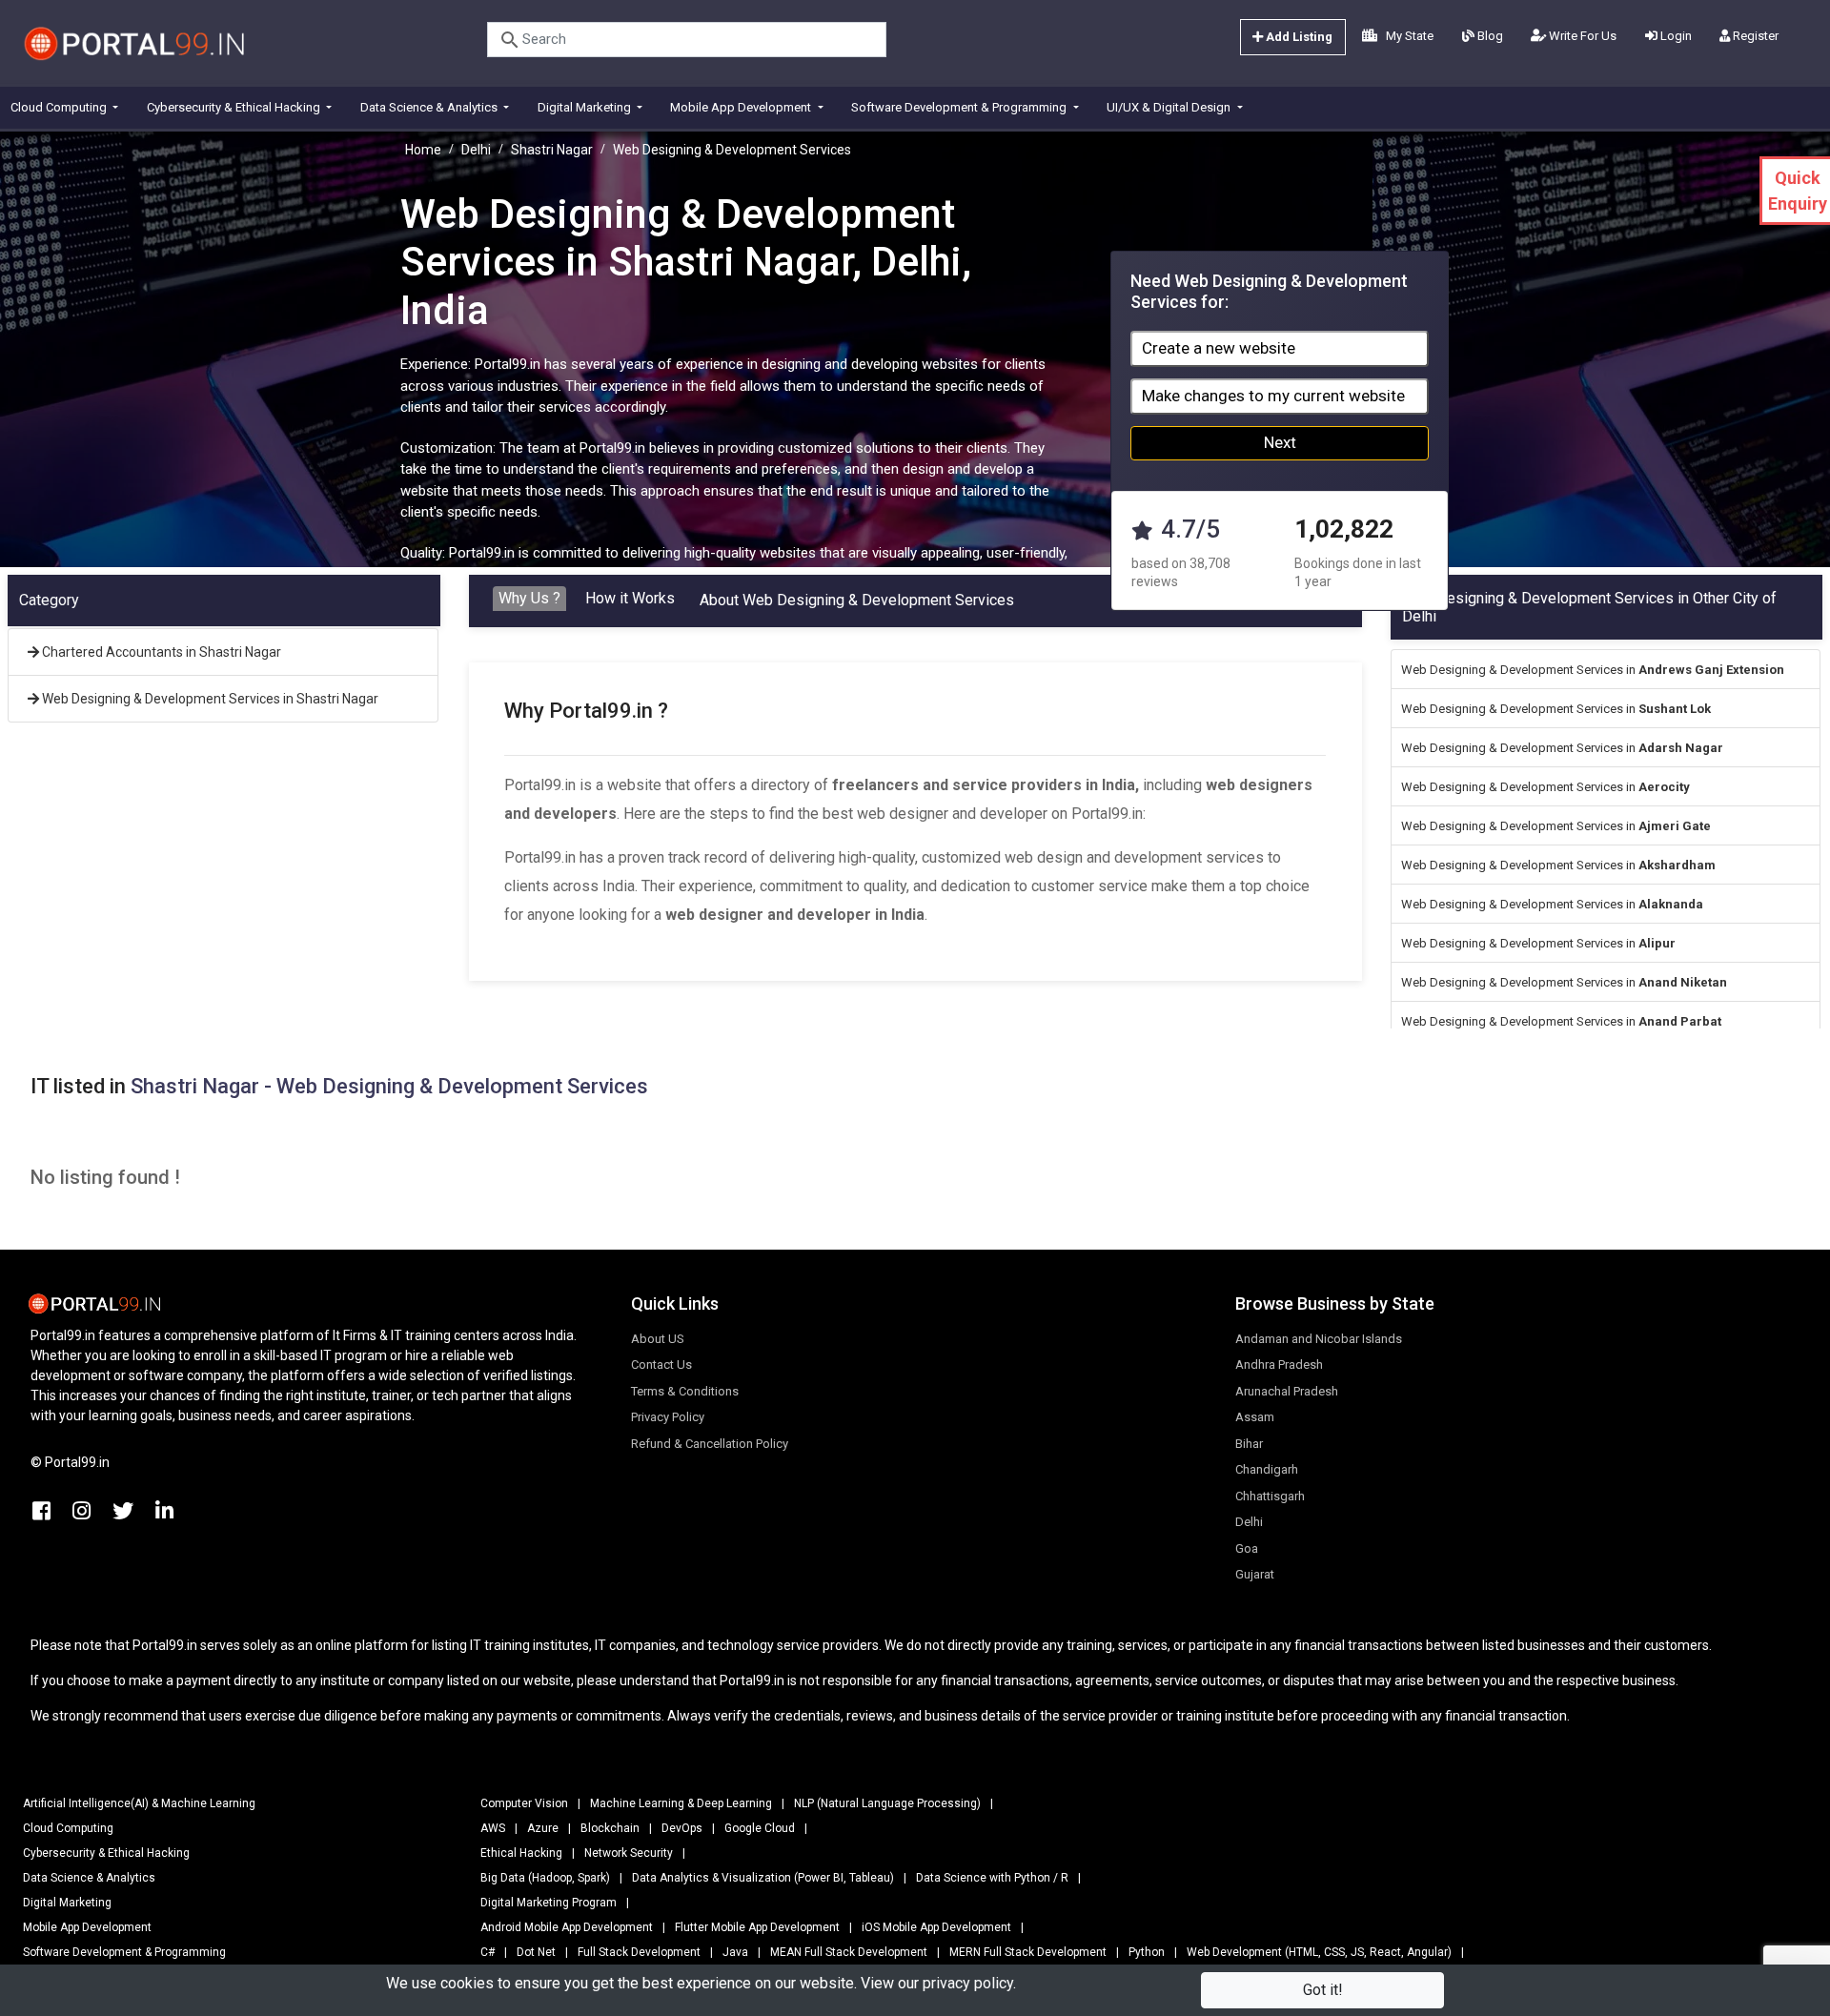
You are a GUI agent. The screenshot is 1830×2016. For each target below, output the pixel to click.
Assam (1255, 1417)
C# (488, 1952)
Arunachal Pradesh (1287, 1391)
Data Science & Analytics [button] (430, 107)
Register (1754, 36)
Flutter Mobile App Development (757, 1927)
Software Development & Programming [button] (960, 107)
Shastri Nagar (552, 150)
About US (658, 1339)
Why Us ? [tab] (529, 598)
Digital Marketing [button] (586, 107)
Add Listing (1298, 37)
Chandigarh (1267, 1469)
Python (1147, 1952)
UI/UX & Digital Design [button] (1170, 107)
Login (1675, 36)
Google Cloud (760, 1828)
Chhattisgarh (1270, 1496)
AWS (493, 1828)
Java (735, 1952)
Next (1280, 442)
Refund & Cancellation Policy (710, 1444)
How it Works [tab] (630, 598)
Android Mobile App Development (567, 1927)
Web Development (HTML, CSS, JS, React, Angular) (1319, 1952)
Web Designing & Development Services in (1593, 670)
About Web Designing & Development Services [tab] (857, 600)
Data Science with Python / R (992, 1878)
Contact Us (661, 1364)
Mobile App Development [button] (742, 107)
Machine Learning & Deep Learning (681, 1803)
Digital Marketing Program (549, 1903)
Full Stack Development (639, 1952)
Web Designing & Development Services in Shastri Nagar (209, 699)
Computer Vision (524, 1803)
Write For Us (1581, 36)
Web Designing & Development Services (732, 150)
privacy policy (968, 1983)
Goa (1247, 1548)
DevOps (682, 1828)
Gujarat (1255, 1574)
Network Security (629, 1853)
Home (423, 150)
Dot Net (536, 1952)
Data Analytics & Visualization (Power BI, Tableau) (763, 1878)
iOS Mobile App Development (936, 1927)
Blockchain (610, 1828)
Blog (1489, 36)
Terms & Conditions (685, 1391)
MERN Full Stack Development (1028, 1952)
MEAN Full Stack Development (849, 1952)
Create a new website (1219, 348)
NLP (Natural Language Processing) (887, 1803)
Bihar (1249, 1444)
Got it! (1323, 1990)
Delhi (476, 150)
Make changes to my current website (1273, 396)
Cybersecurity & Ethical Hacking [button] (235, 107)
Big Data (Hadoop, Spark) (545, 1878)
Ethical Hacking (521, 1853)
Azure (543, 1828)
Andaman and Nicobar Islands (1319, 1339)
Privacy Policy (668, 1417)
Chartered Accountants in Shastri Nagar (160, 652)
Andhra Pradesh (1279, 1364)
